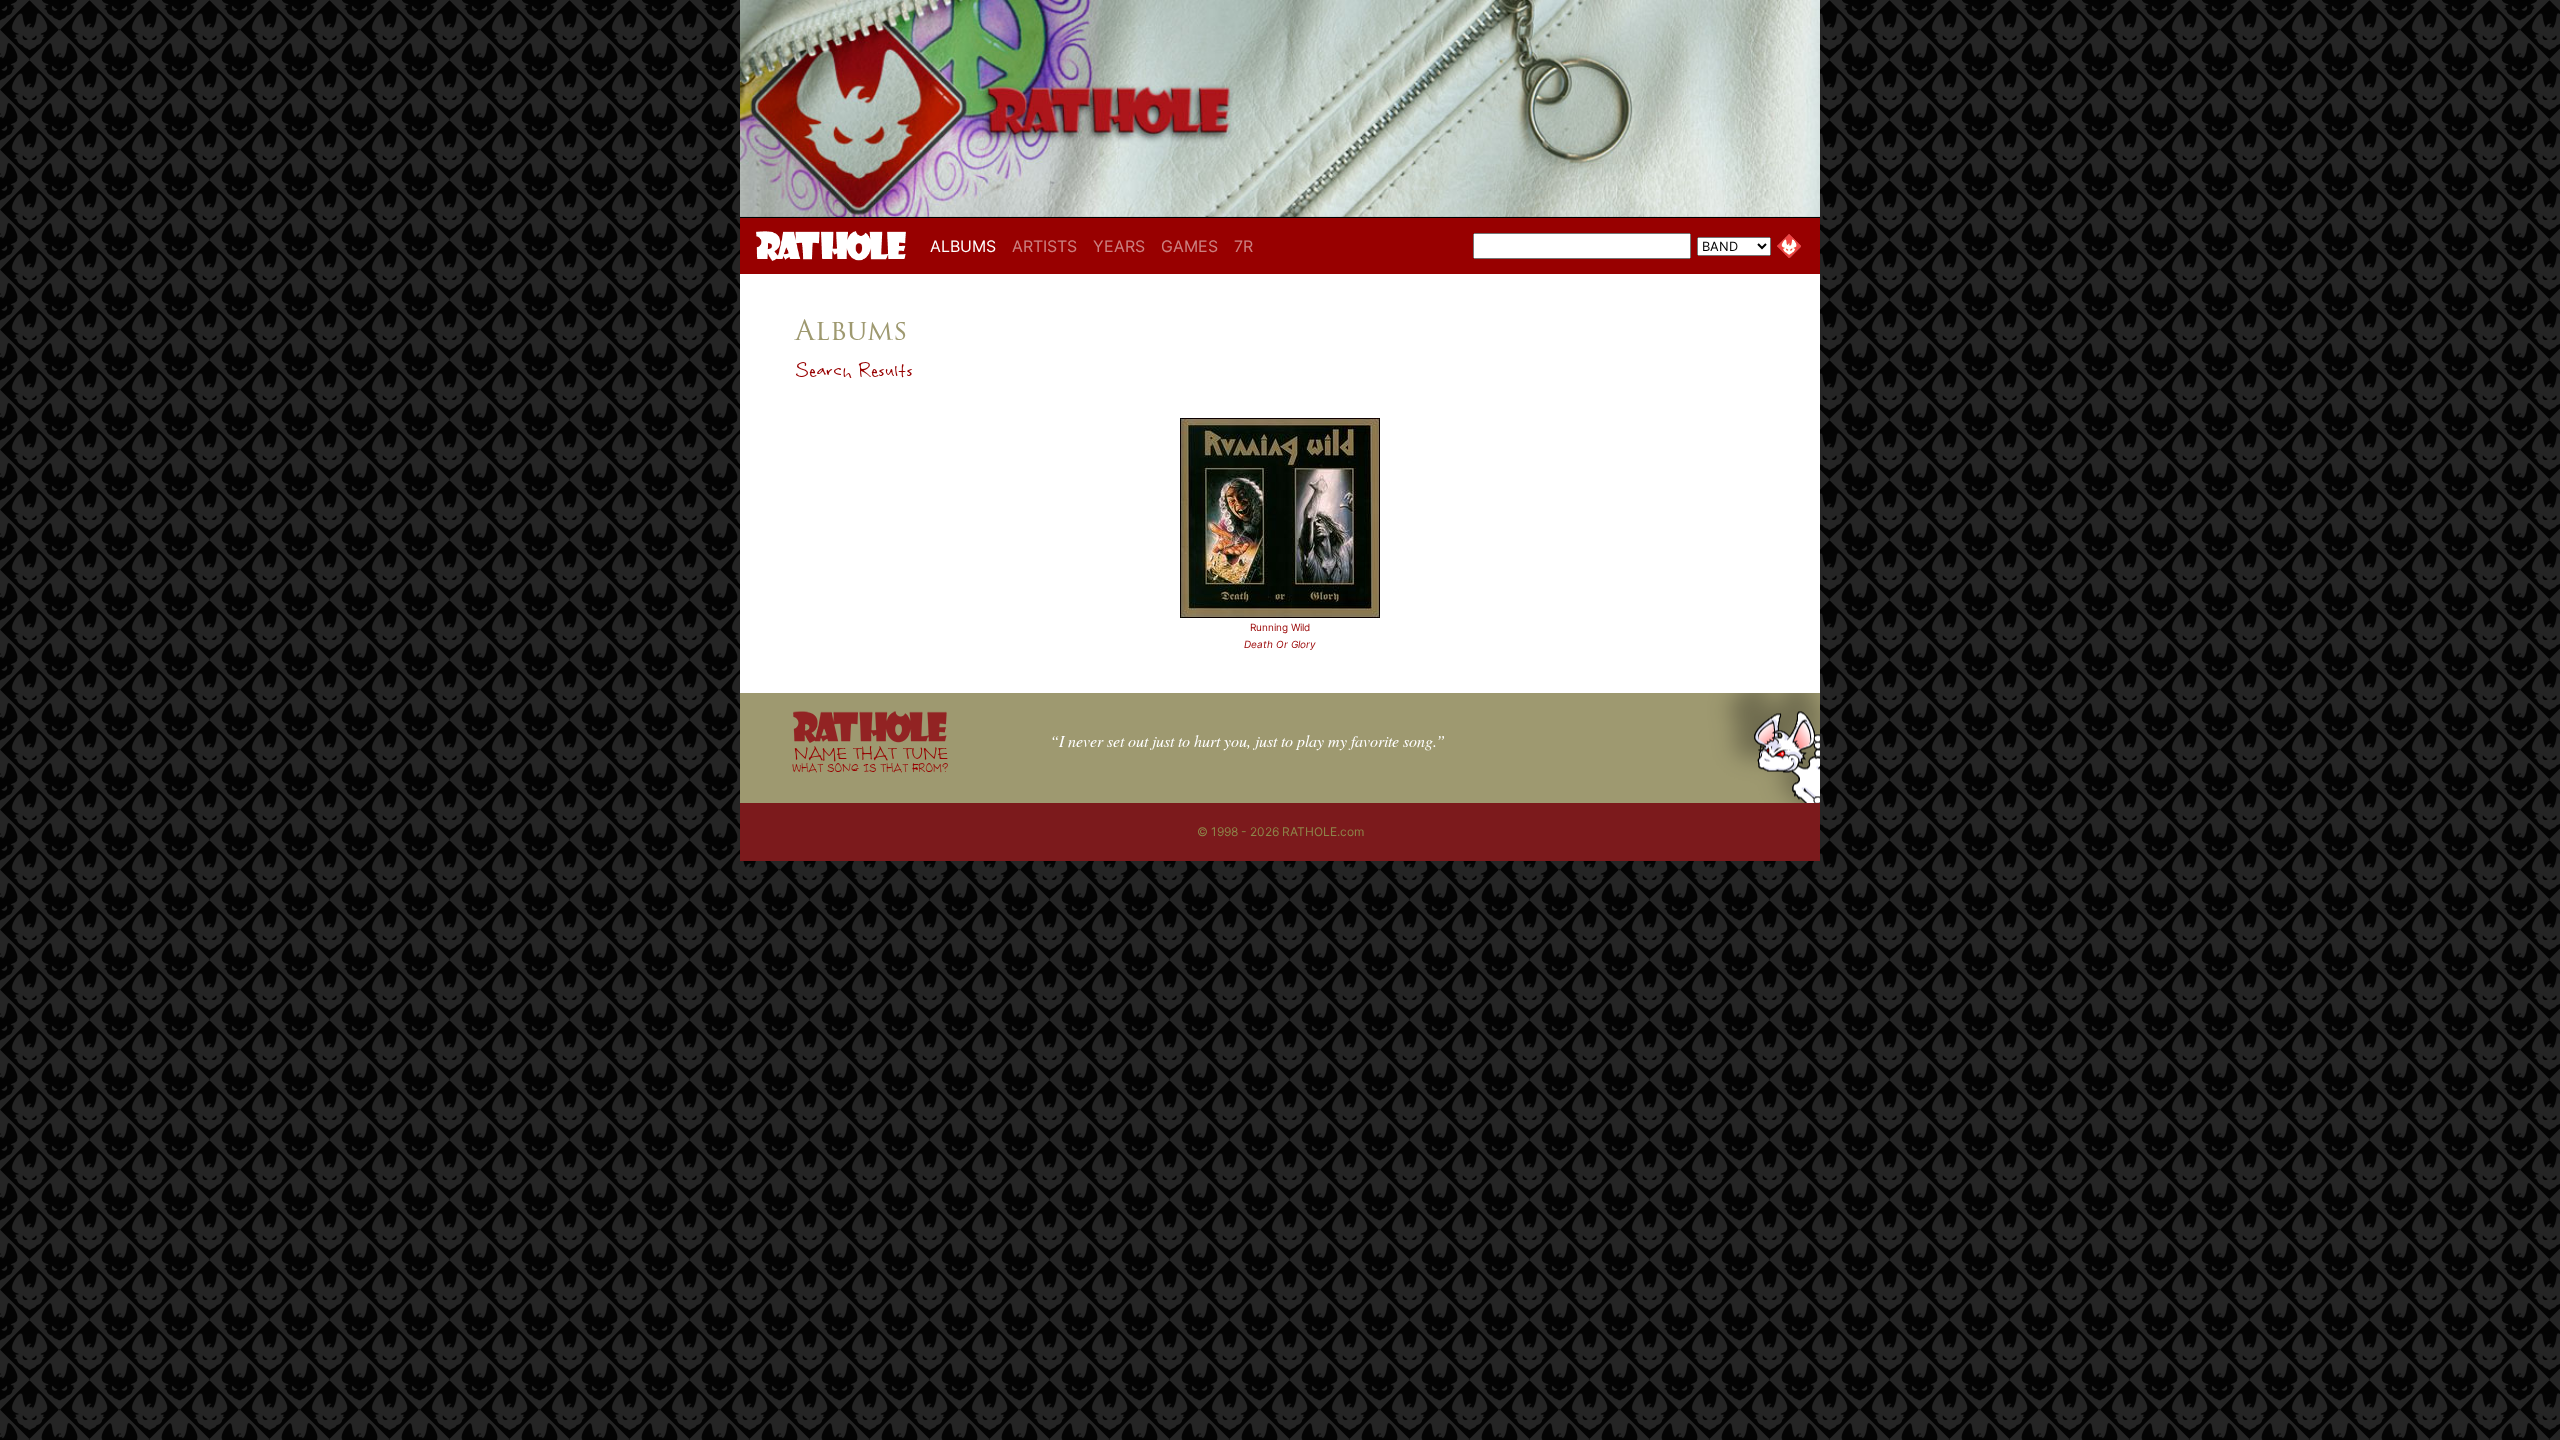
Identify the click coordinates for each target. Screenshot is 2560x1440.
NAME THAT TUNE (870, 758)
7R (1243, 246)
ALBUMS (967, 245)
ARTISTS (1044, 246)
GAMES (1189, 246)
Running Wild (1280, 627)
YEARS (1119, 246)
